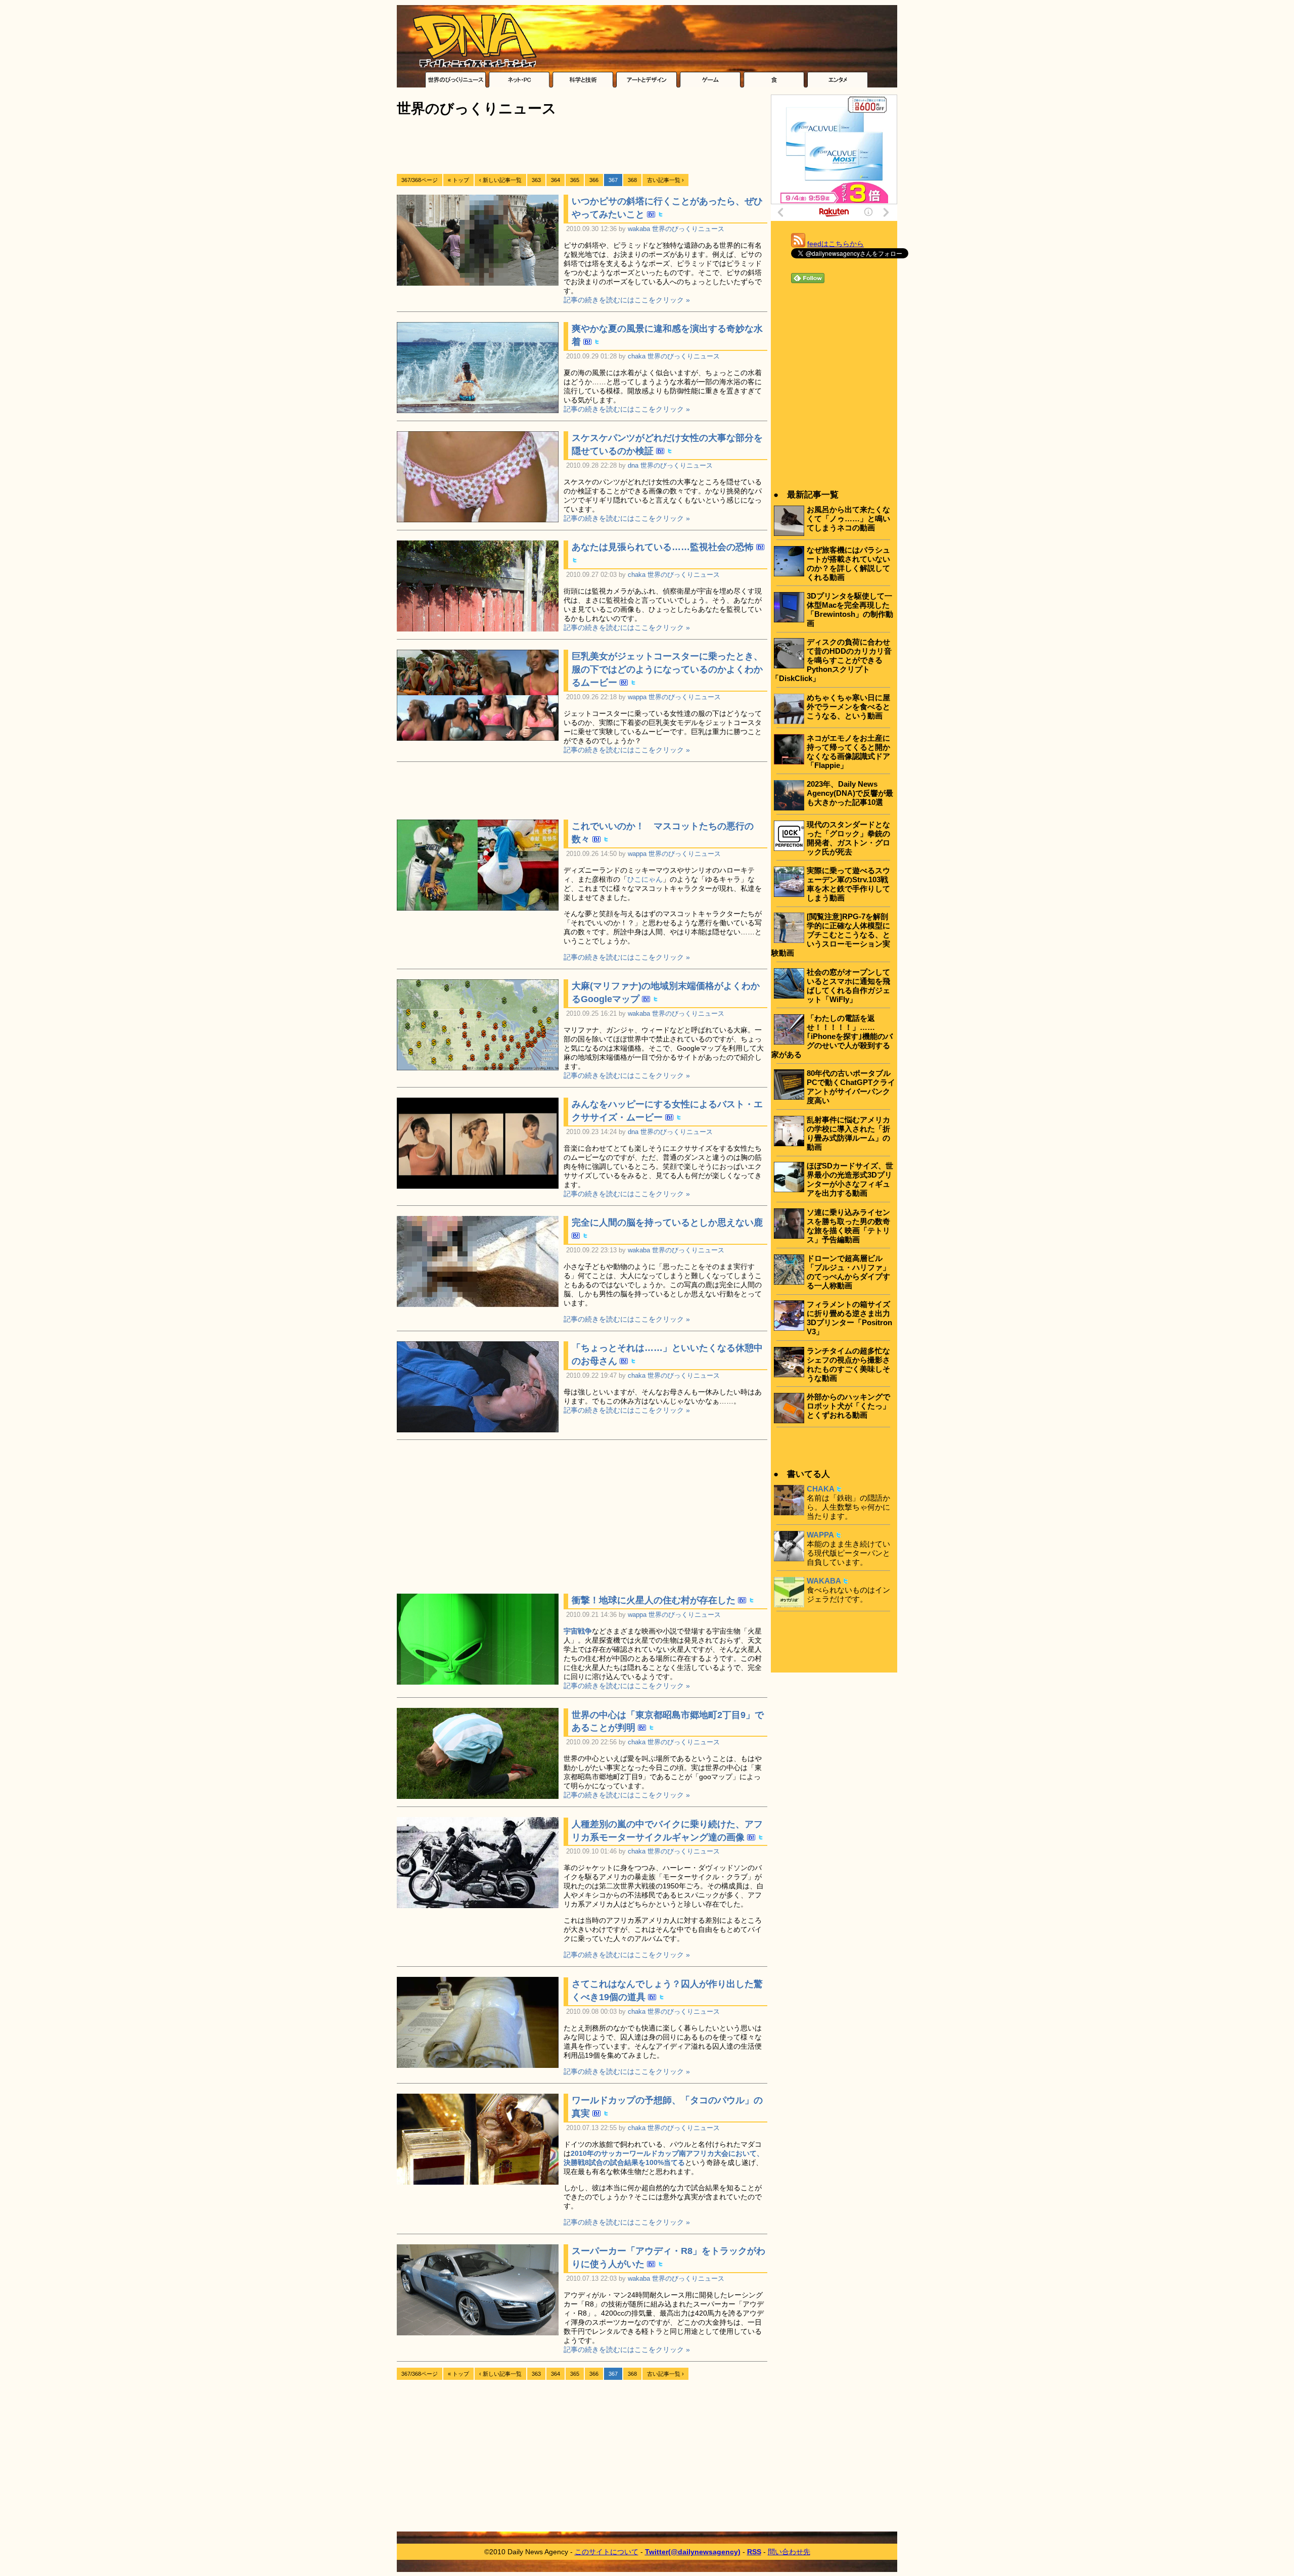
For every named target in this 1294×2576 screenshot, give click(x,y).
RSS (754, 2552)
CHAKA (821, 1489)
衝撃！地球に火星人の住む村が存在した (654, 1600)
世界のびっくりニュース (688, 229)
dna (633, 466)
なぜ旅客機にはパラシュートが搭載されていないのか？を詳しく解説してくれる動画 (848, 563)
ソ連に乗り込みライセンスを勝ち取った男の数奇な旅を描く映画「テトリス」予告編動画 (848, 1226)
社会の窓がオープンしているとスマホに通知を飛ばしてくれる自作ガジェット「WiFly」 (848, 986)
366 (594, 180)
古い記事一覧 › (665, 180)
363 (536, 180)
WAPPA (820, 1535)
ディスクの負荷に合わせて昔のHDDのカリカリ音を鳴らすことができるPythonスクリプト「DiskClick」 (831, 660)
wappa (637, 697)
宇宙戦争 (578, 1631)
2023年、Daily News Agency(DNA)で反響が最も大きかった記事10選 (850, 793)
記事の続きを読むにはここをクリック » (627, 300)
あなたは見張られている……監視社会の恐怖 (663, 547)
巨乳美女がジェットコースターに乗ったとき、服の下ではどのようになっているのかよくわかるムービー (667, 669)
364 (556, 180)
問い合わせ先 (789, 2552)
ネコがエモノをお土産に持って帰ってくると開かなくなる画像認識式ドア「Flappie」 (848, 752)
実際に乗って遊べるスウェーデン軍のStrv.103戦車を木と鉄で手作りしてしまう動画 (848, 884)
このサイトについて (607, 2552)
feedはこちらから (836, 244)
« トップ (458, 180)
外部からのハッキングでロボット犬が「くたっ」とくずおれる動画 (848, 1406)
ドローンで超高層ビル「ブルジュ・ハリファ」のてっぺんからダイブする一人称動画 (848, 1272)
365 (575, 180)
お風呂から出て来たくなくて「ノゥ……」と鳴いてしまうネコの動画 (848, 518)
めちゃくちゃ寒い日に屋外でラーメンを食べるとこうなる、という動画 (848, 707)
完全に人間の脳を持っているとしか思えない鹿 (667, 1222)
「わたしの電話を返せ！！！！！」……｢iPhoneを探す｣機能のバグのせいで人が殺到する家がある (832, 1036)
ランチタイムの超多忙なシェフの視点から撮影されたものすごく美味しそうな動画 (848, 1364)
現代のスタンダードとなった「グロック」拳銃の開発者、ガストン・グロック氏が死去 (848, 838)
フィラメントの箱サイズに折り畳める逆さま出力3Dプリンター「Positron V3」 (849, 1318)
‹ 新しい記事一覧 (500, 180)
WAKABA (824, 1581)
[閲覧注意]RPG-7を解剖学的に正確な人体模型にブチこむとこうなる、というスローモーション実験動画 (831, 935)
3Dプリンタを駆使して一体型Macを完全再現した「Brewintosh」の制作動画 (850, 609)
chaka (637, 356)
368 (632, 180)
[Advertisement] (581, 146)
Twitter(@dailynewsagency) (693, 2552)
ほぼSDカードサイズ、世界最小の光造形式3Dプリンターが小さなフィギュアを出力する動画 (850, 1179)
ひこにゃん (645, 879)
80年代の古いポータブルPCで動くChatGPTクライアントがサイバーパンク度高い (851, 1087)
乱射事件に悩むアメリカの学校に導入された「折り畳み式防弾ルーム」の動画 (848, 1133)
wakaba (639, 229)
